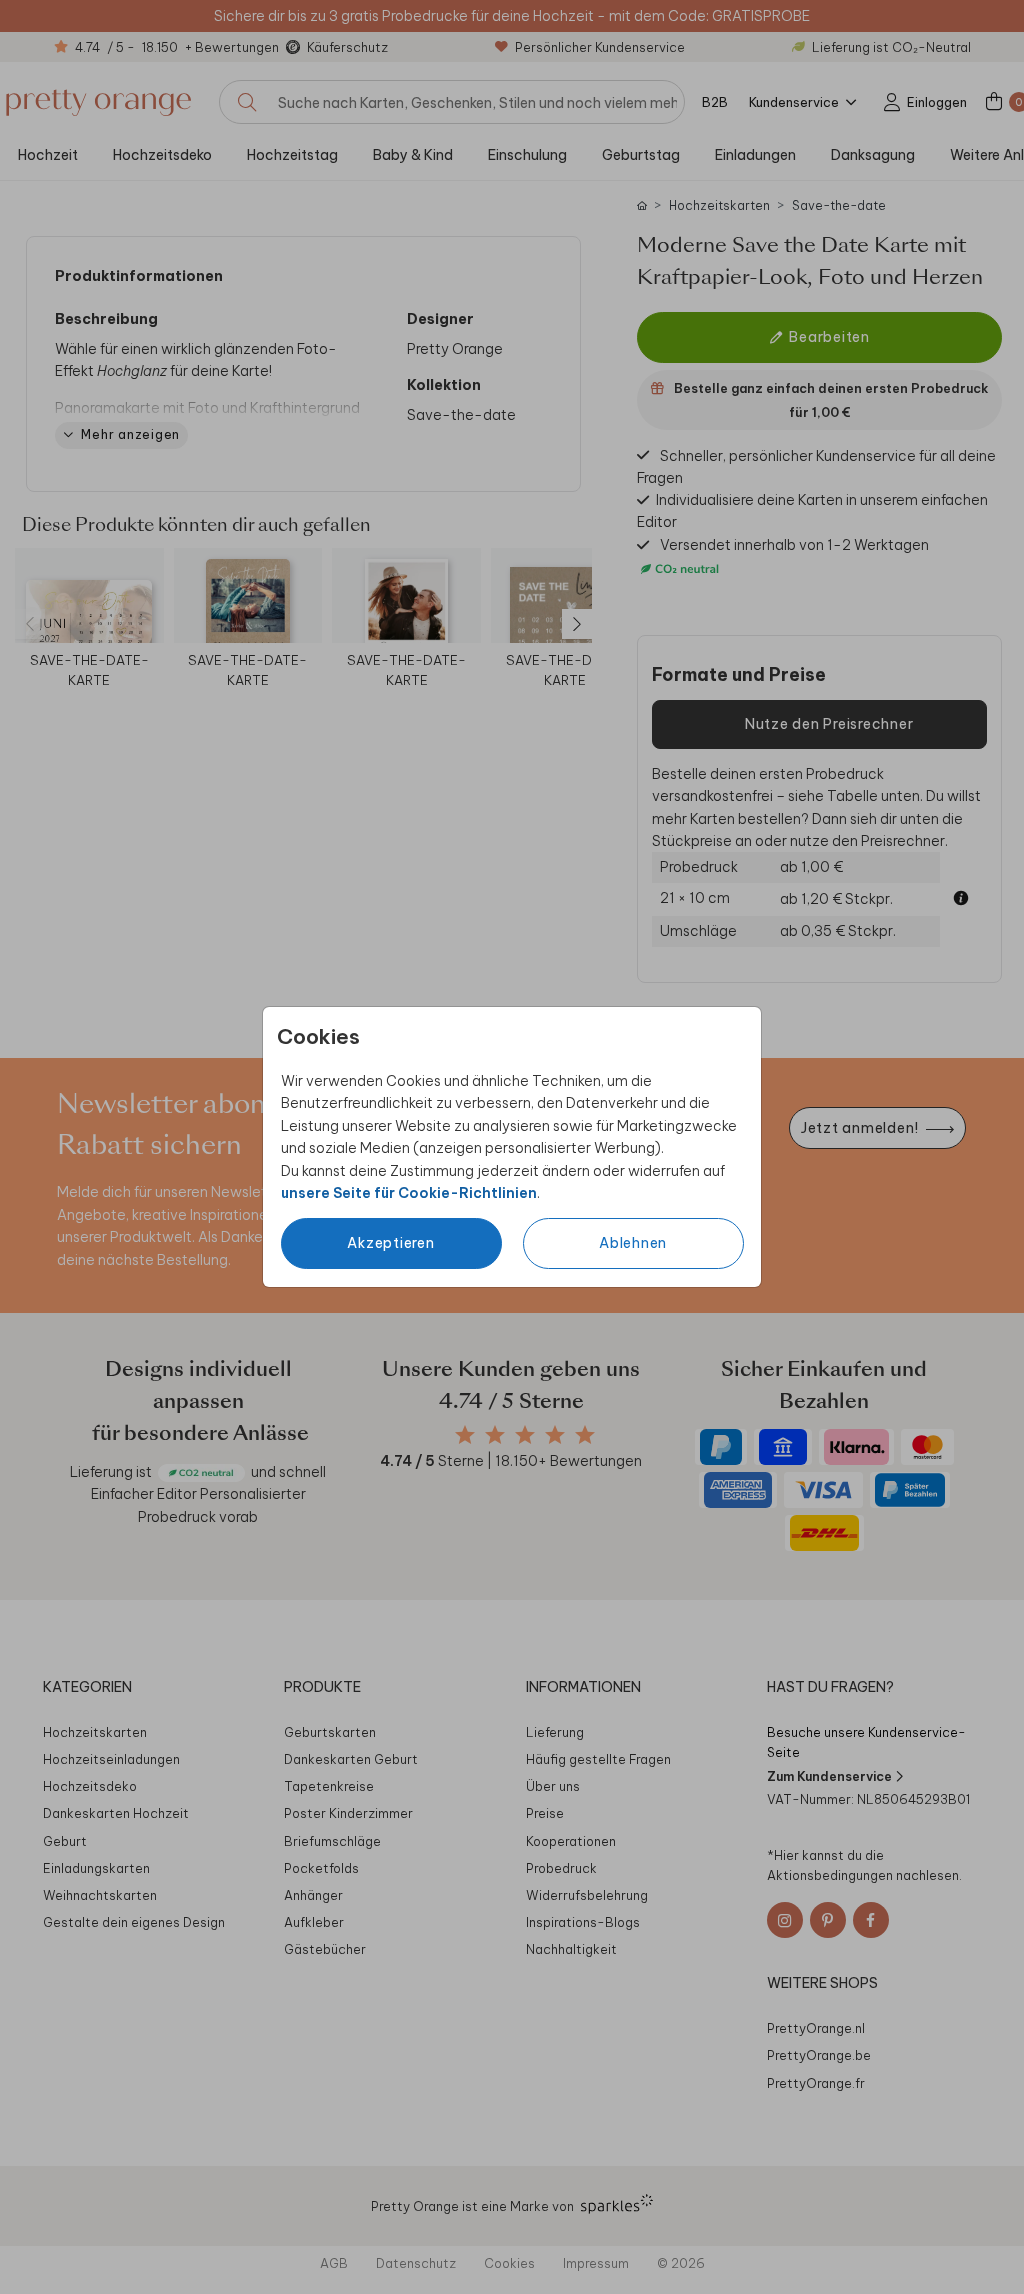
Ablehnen (633, 1243)
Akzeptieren (390, 1243)
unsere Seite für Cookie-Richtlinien (409, 1193)
